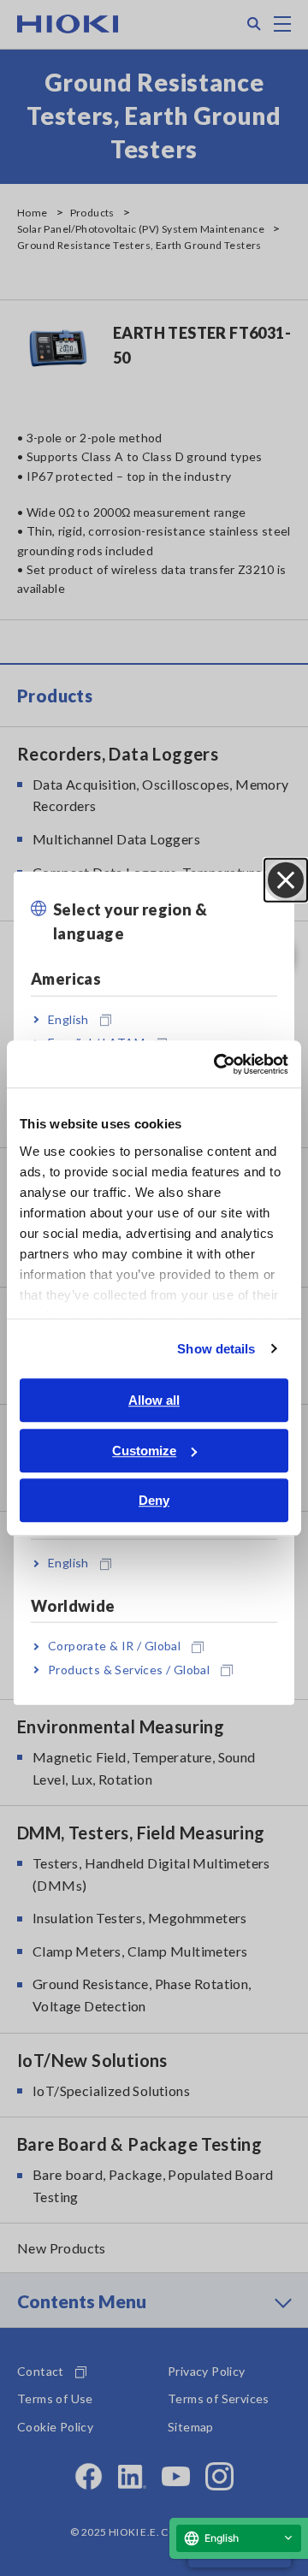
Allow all (154, 1400)
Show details (216, 1349)
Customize (144, 1451)
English (68, 1019)
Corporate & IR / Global (114, 1646)
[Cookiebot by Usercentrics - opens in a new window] (217, 1064)
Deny (154, 1500)
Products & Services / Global (129, 1669)
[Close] (286, 879)
